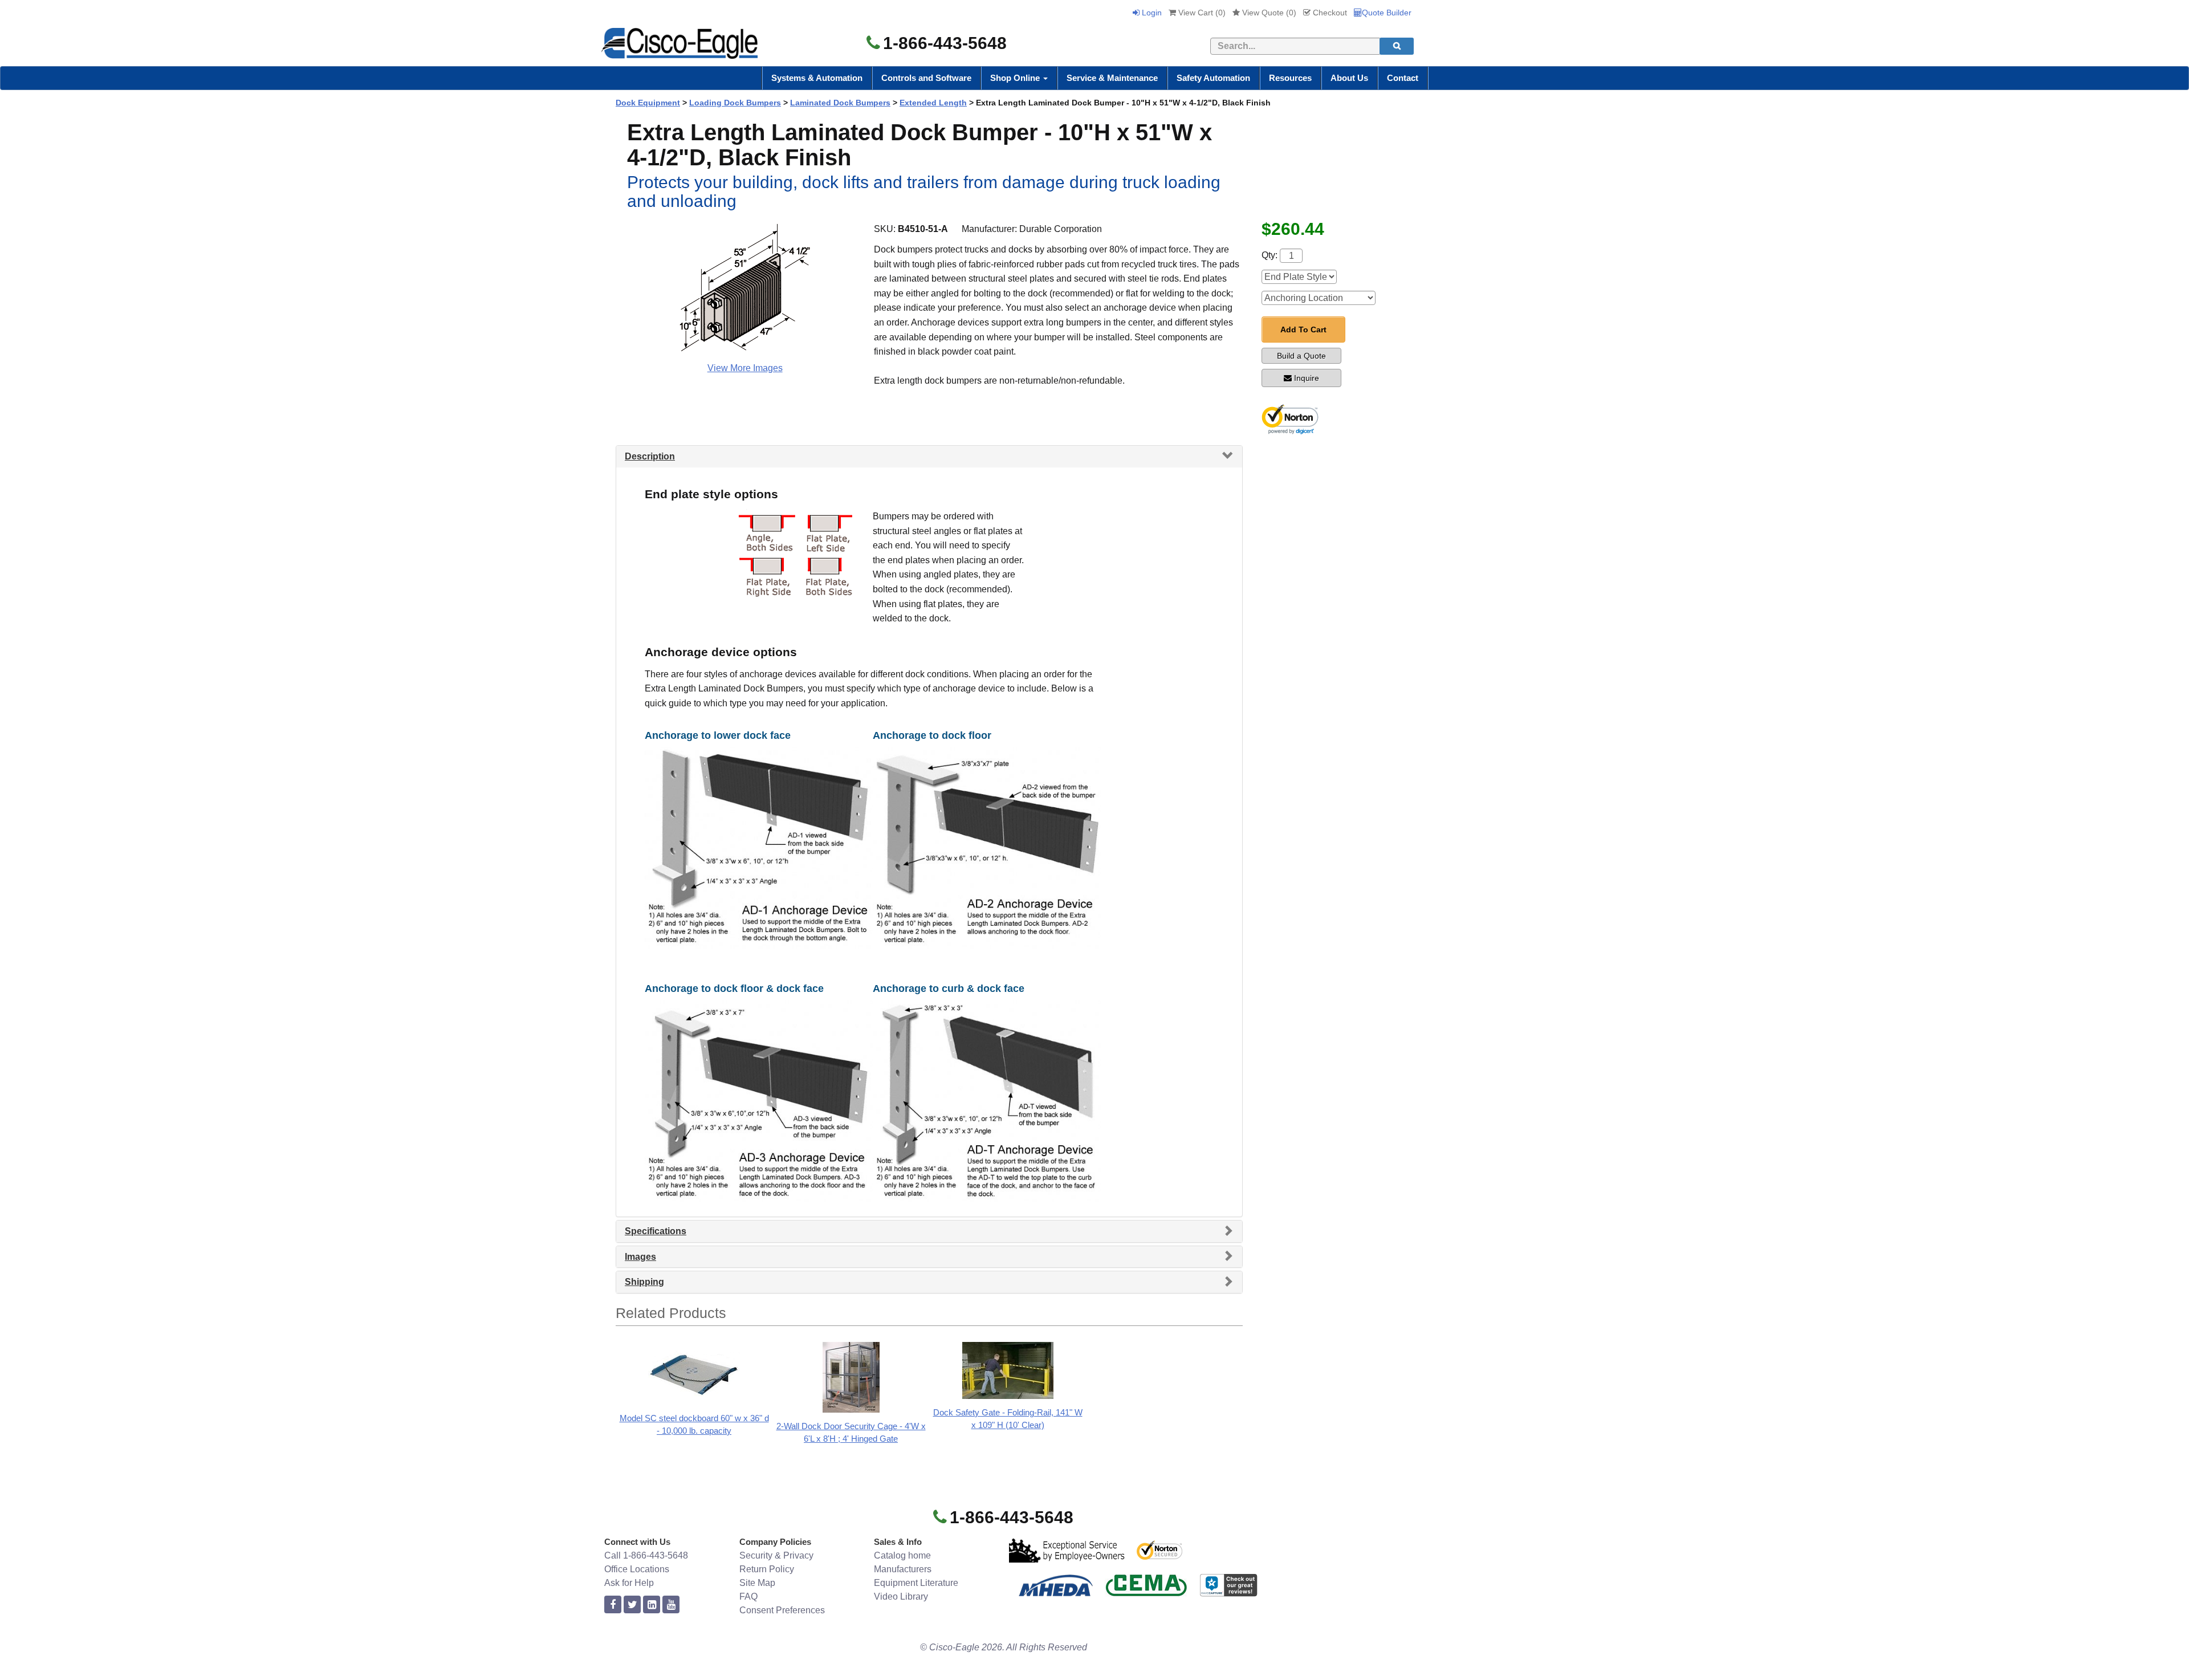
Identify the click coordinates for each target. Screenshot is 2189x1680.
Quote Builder (1387, 13)
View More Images (745, 368)
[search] (1397, 46)
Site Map (757, 1583)
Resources (1290, 78)
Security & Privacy (776, 1555)
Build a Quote (1301, 356)
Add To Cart (1303, 330)
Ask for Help (629, 1583)
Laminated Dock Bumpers (840, 103)
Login (1151, 13)
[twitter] (632, 1605)
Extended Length (933, 103)
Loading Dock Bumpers (735, 103)
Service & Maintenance (1112, 78)
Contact (1403, 78)
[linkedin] (652, 1605)
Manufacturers (903, 1569)
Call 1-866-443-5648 (646, 1555)
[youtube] (671, 1605)
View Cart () (1201, 13)
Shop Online (1016, 78)
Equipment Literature (916, 1583)
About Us (1349, 78)
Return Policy (767, 1569)
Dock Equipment (648, 103)
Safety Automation (1213, 78)
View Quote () (1268, 13)
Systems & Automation (817, 78)
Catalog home (902, 1555)
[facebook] (613, 1605)
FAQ (748, 1596)
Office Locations (637, 1569)
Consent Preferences (782, 1610)
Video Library (901, 1596)
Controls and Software (926, 78)
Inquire (1307, 378)
